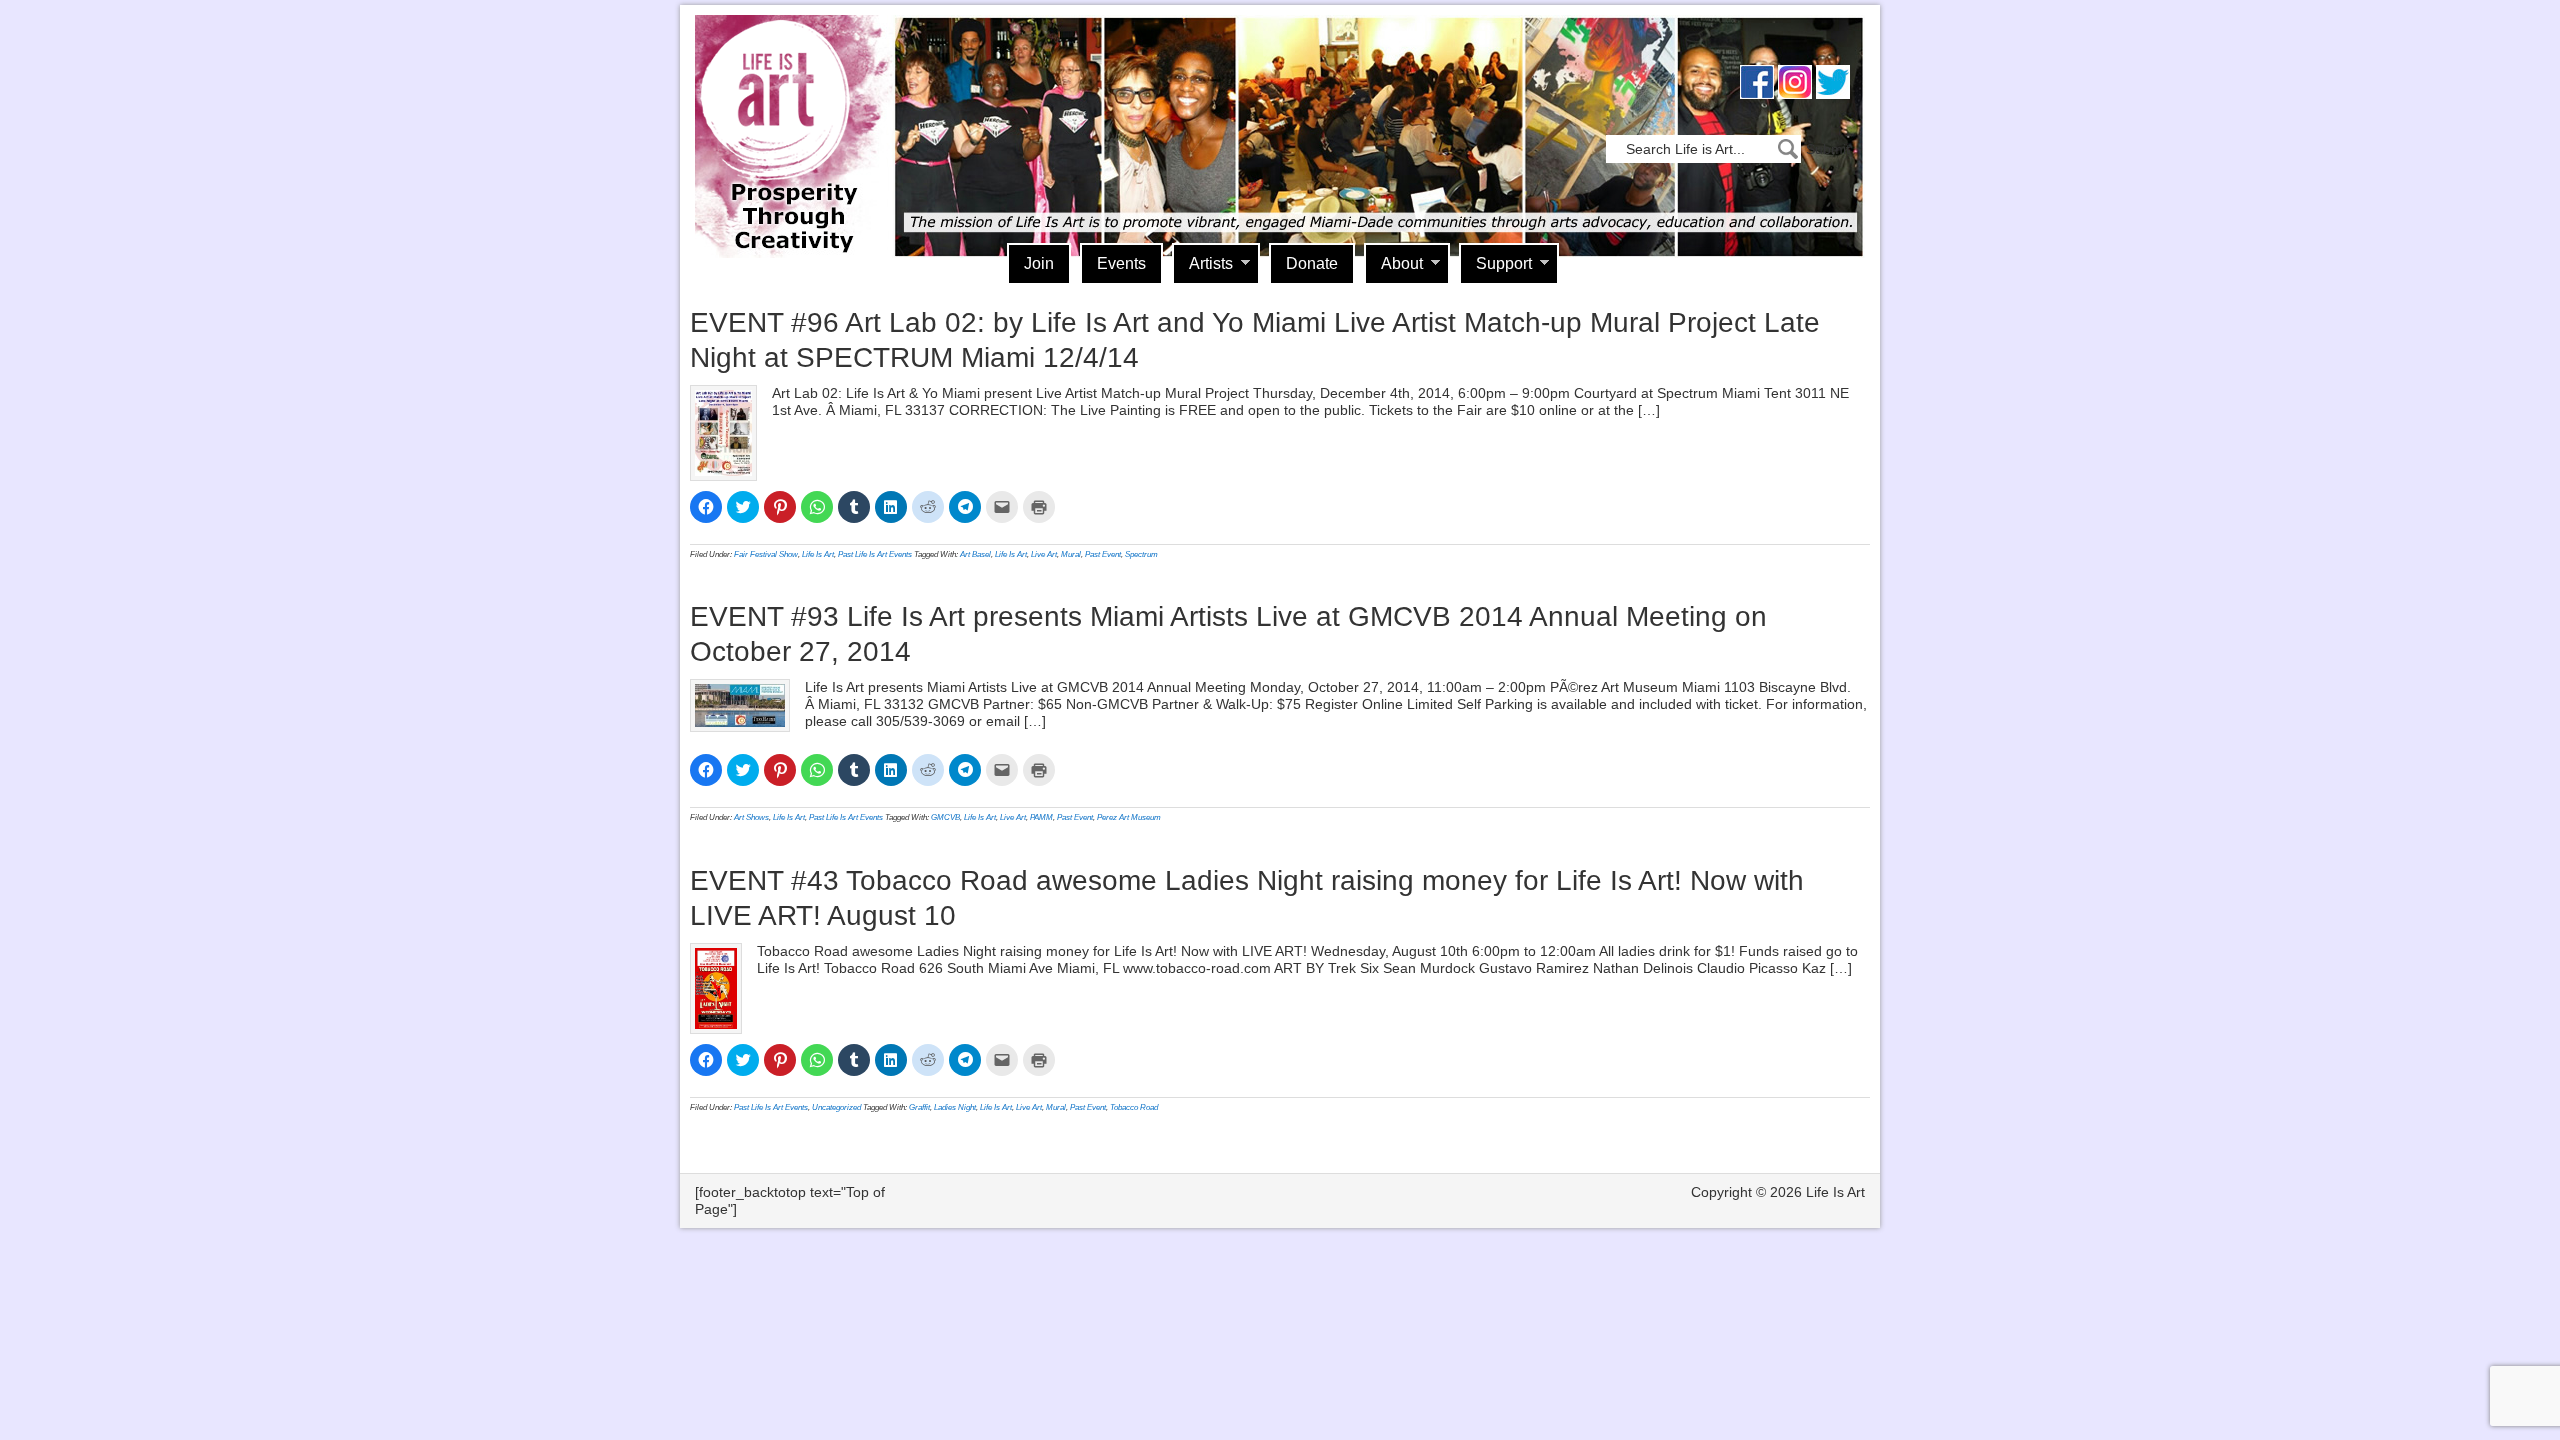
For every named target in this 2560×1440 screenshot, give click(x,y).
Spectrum (1141, 554)
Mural (1071, 554)
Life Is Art (787, 107)
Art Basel (975, 554)
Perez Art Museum (1129, 817)
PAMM (1041, 817)
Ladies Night (955, 1107)
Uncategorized (836, 1107)
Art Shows (751, 817)
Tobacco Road (1134, 1107)
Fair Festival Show (766, 554)
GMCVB (945, 817)
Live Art (1044, 554)
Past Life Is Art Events (875, 554)
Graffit (919, 1107)
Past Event (1103, 554)
